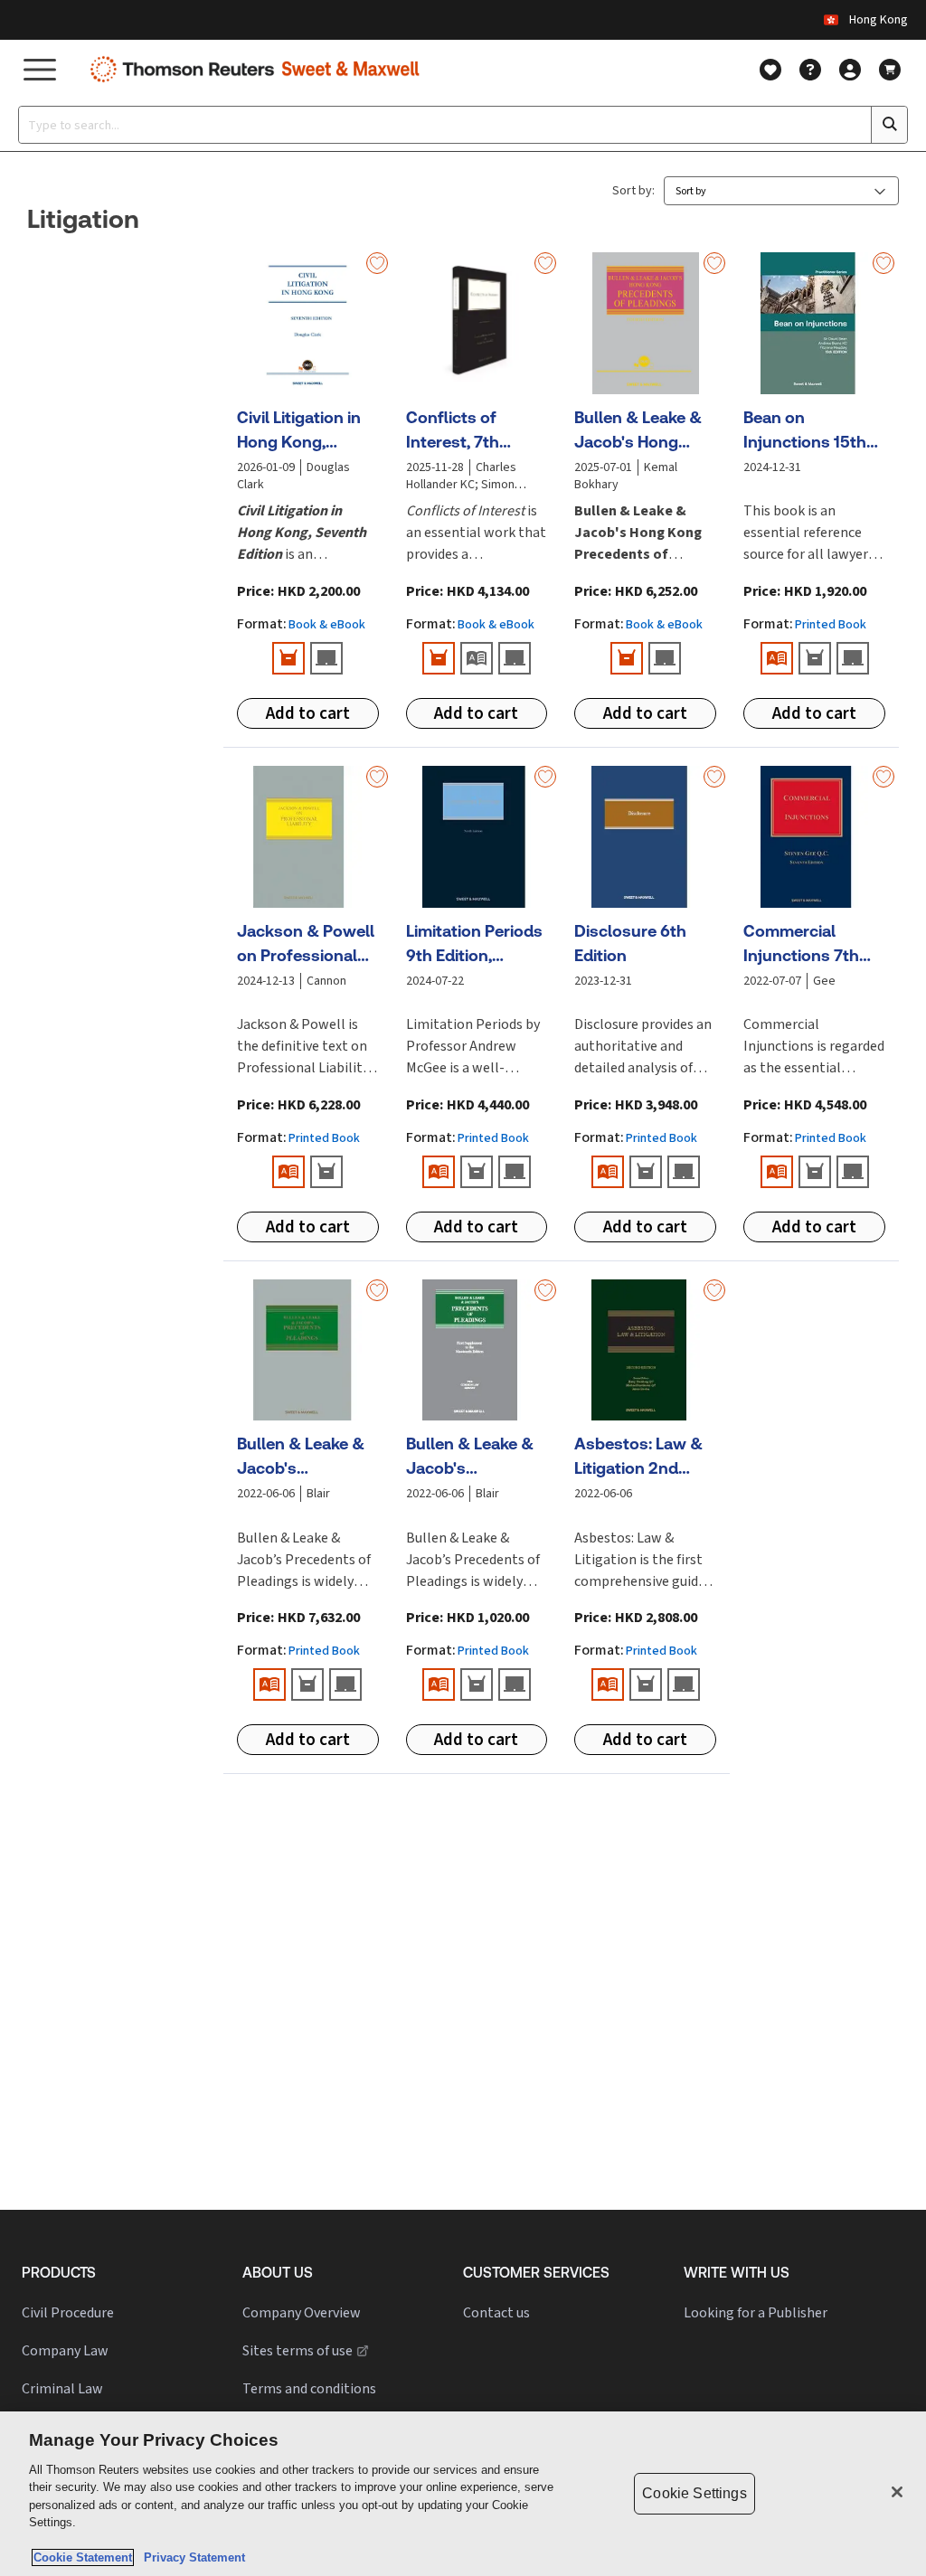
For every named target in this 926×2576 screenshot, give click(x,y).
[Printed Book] (477, 658)
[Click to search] (889, 125)
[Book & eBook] (288, 658)
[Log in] (850, 70)
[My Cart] (890, 70)
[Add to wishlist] (377, 263)
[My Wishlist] (770, 70)
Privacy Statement (191, 2557)
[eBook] (326, 658)
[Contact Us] (810, 70)
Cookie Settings (694, 2493)
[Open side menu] (40, 69)
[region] (463, 2494)
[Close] (897, 2492)
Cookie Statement (83, 2557)
